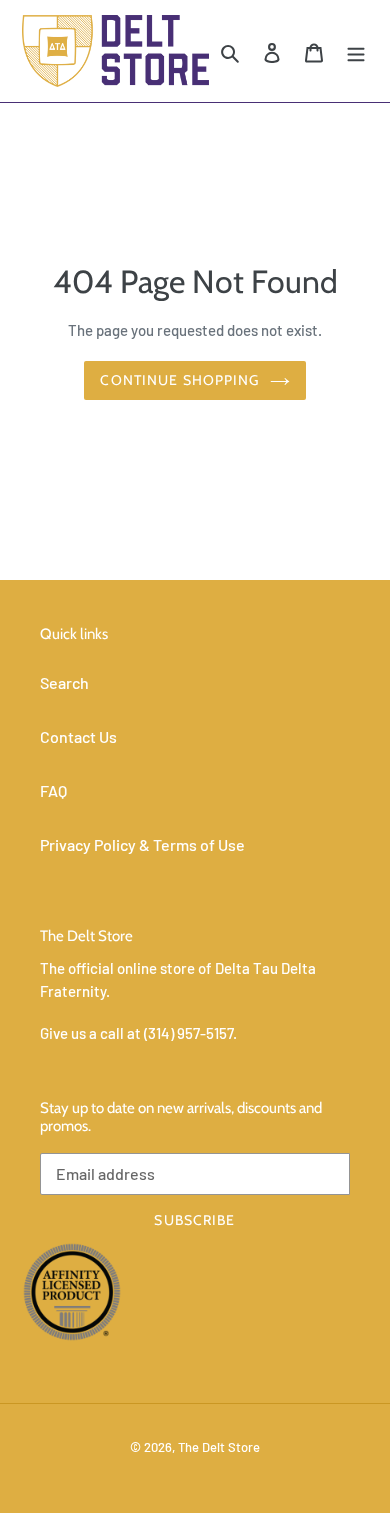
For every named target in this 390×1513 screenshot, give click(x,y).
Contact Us (78, 736)
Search (64, 682)
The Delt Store (219, 1447)
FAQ (53, 790)
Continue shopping (179, 380)
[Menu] (356, 51)
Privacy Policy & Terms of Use (142, 844)
